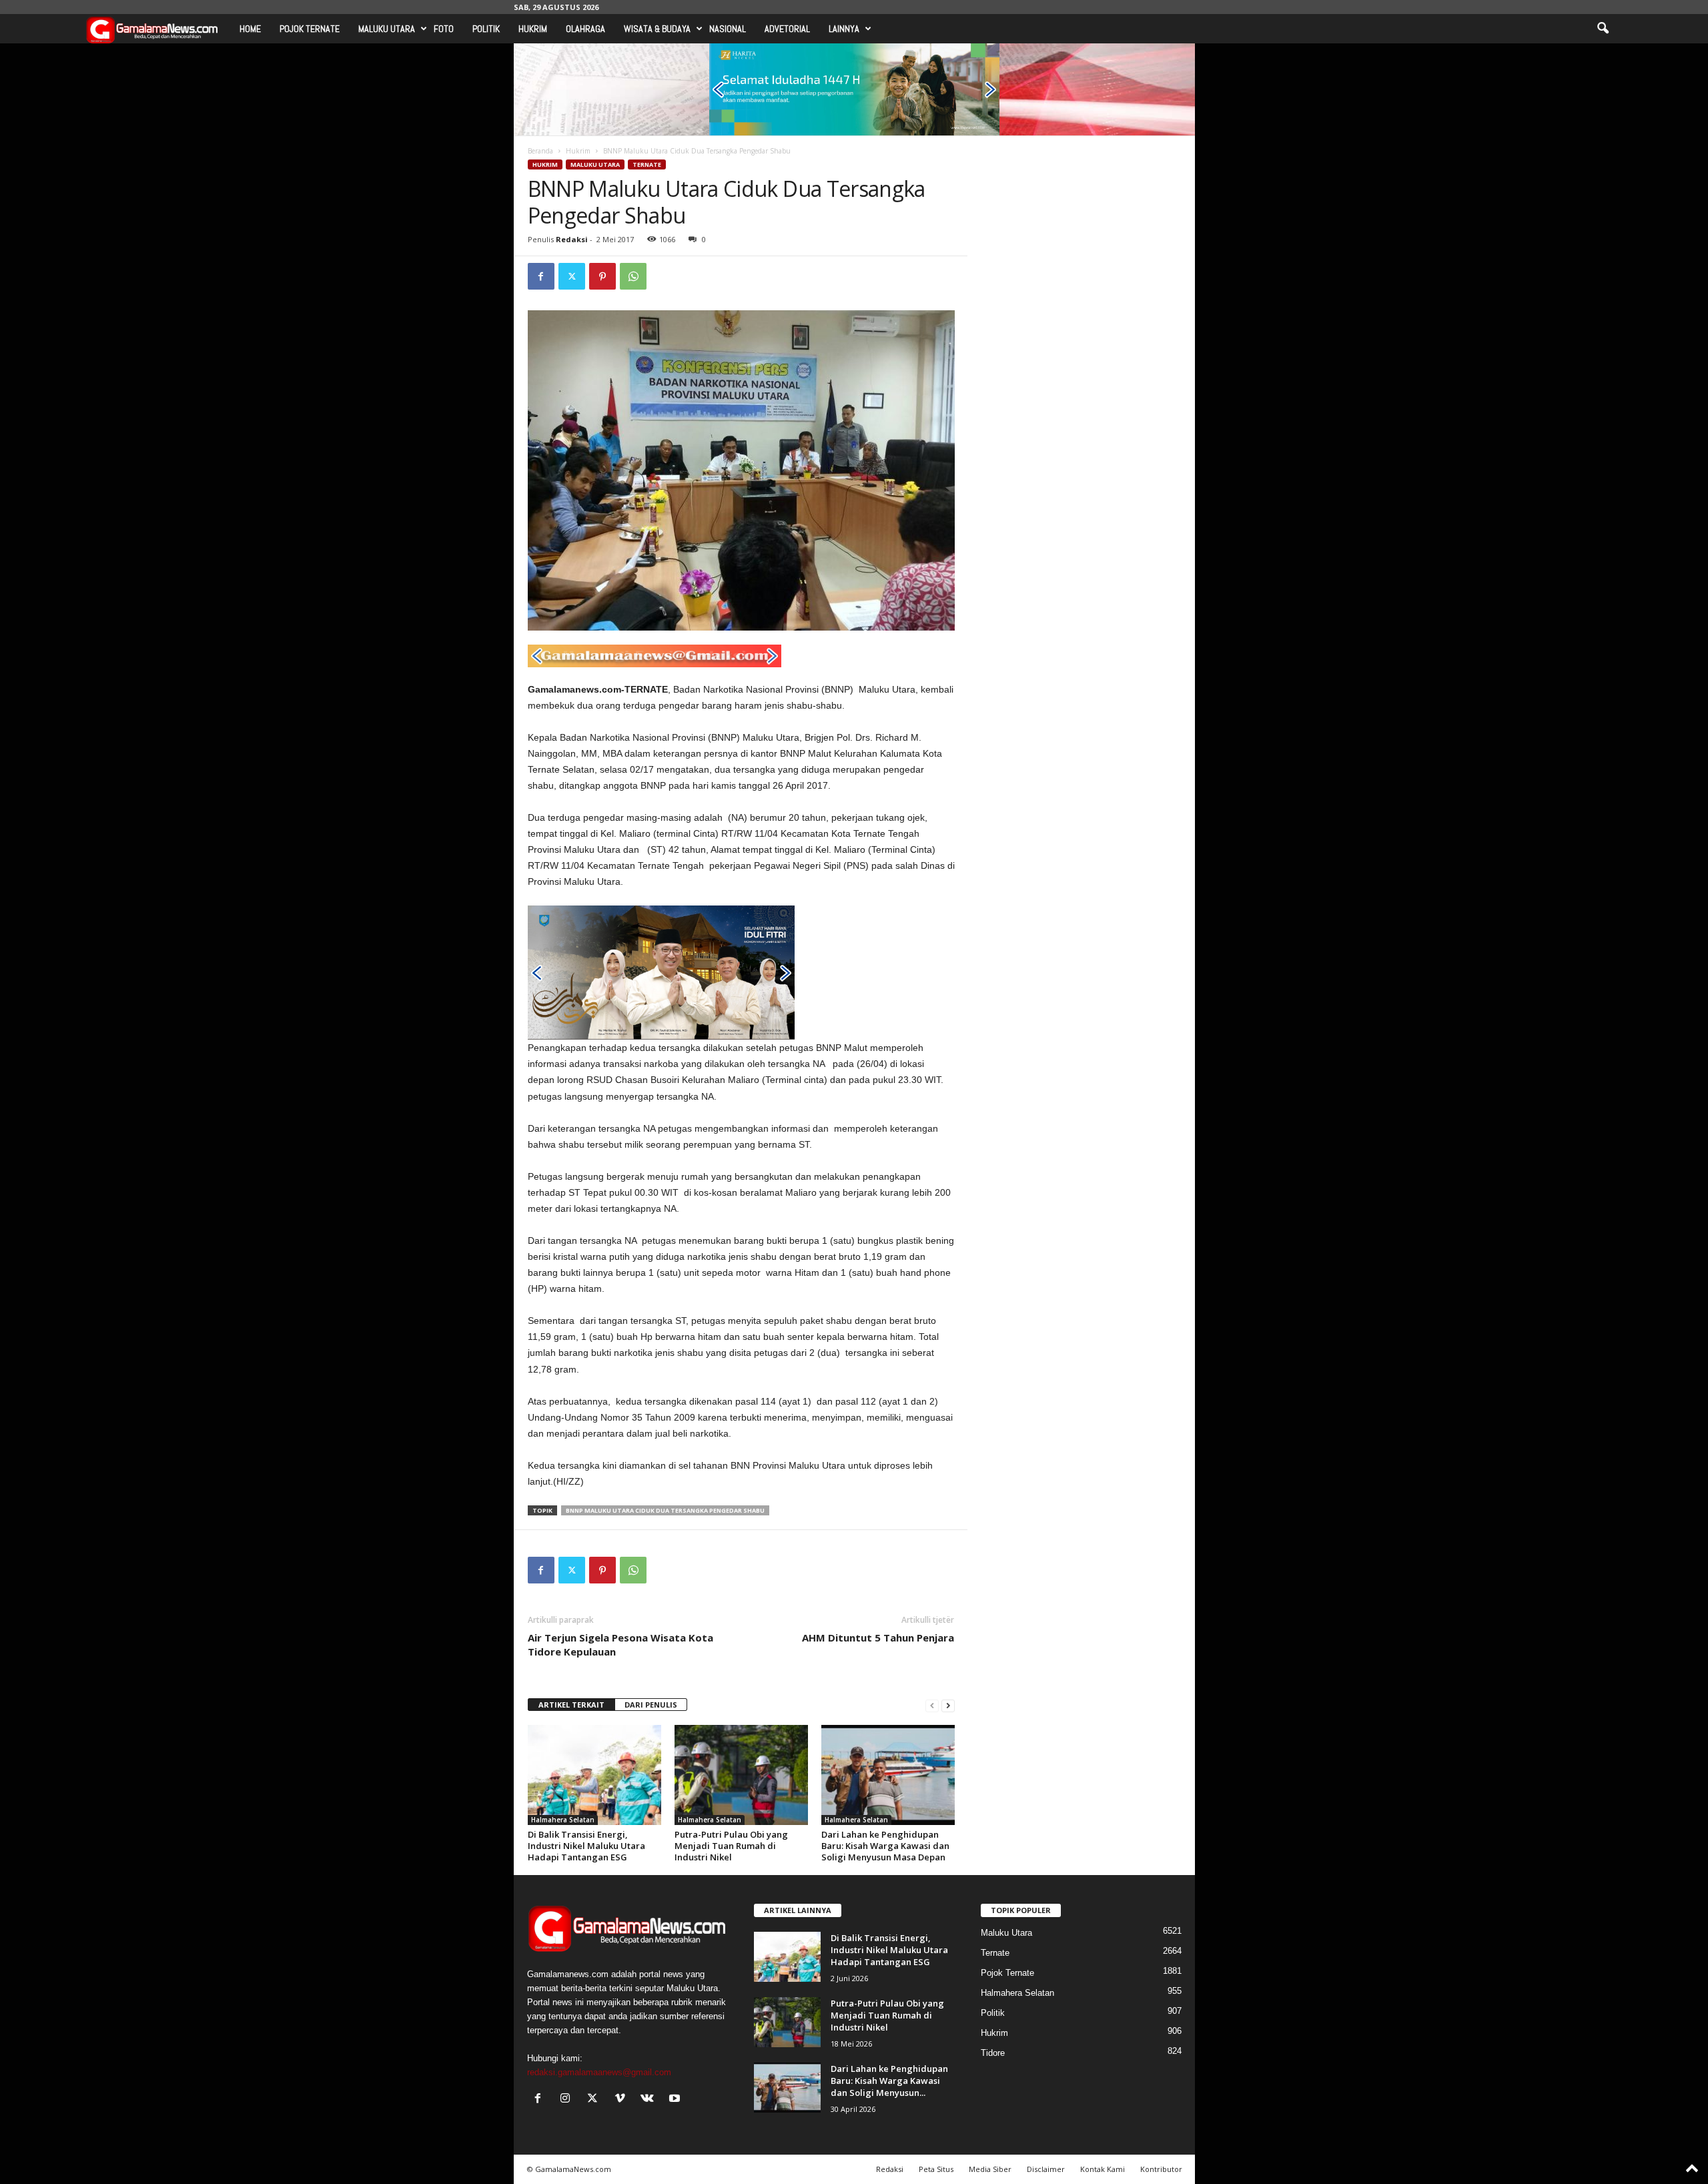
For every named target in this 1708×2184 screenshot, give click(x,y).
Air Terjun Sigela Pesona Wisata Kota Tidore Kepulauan (620, 1645)
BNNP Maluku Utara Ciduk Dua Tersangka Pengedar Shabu (665, 1510)
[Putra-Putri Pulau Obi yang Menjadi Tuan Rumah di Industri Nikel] (741, 1775)
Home (250, 29)
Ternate (647, 164)
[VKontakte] (650, 2100)
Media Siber (990, 2169)
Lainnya (844, 29)
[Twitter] (572, 276)
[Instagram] (568, 2100)
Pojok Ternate (310, 29)
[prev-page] (932, 1705)
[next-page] (948, 1705)
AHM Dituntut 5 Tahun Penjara (878, 1637)
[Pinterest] (602, 276)
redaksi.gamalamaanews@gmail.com (599, 2072)
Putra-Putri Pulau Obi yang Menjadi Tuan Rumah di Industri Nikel (731, 1846)
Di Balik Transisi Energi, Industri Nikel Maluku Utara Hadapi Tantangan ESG (586, 1846)
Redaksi (572, 239)
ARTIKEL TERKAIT (571, 1705)
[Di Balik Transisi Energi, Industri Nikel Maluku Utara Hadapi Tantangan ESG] (594, 1775)
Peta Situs (936, 2169)
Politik (486, 29)
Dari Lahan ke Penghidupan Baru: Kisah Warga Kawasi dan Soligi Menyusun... (889, 2081)
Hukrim (533, 29)
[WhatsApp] (633, 276)
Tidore (993, 2053)
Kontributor (1161, 2169)
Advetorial (787, 29)
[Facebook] (541, 276)
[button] (1603, 29)
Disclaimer (1046, 2169)
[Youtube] (676, 2100)
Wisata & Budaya (657, 29)
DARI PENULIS (651, 1705)
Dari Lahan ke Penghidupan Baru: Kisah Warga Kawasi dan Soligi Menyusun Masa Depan (885, 1846)
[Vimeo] (623, 2100)
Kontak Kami (1103, 2169)
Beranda (540, 151)
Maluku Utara (387, 29)
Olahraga (585, 29)
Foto (444, 29)
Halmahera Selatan (563, 1820)
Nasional (728, 29)
